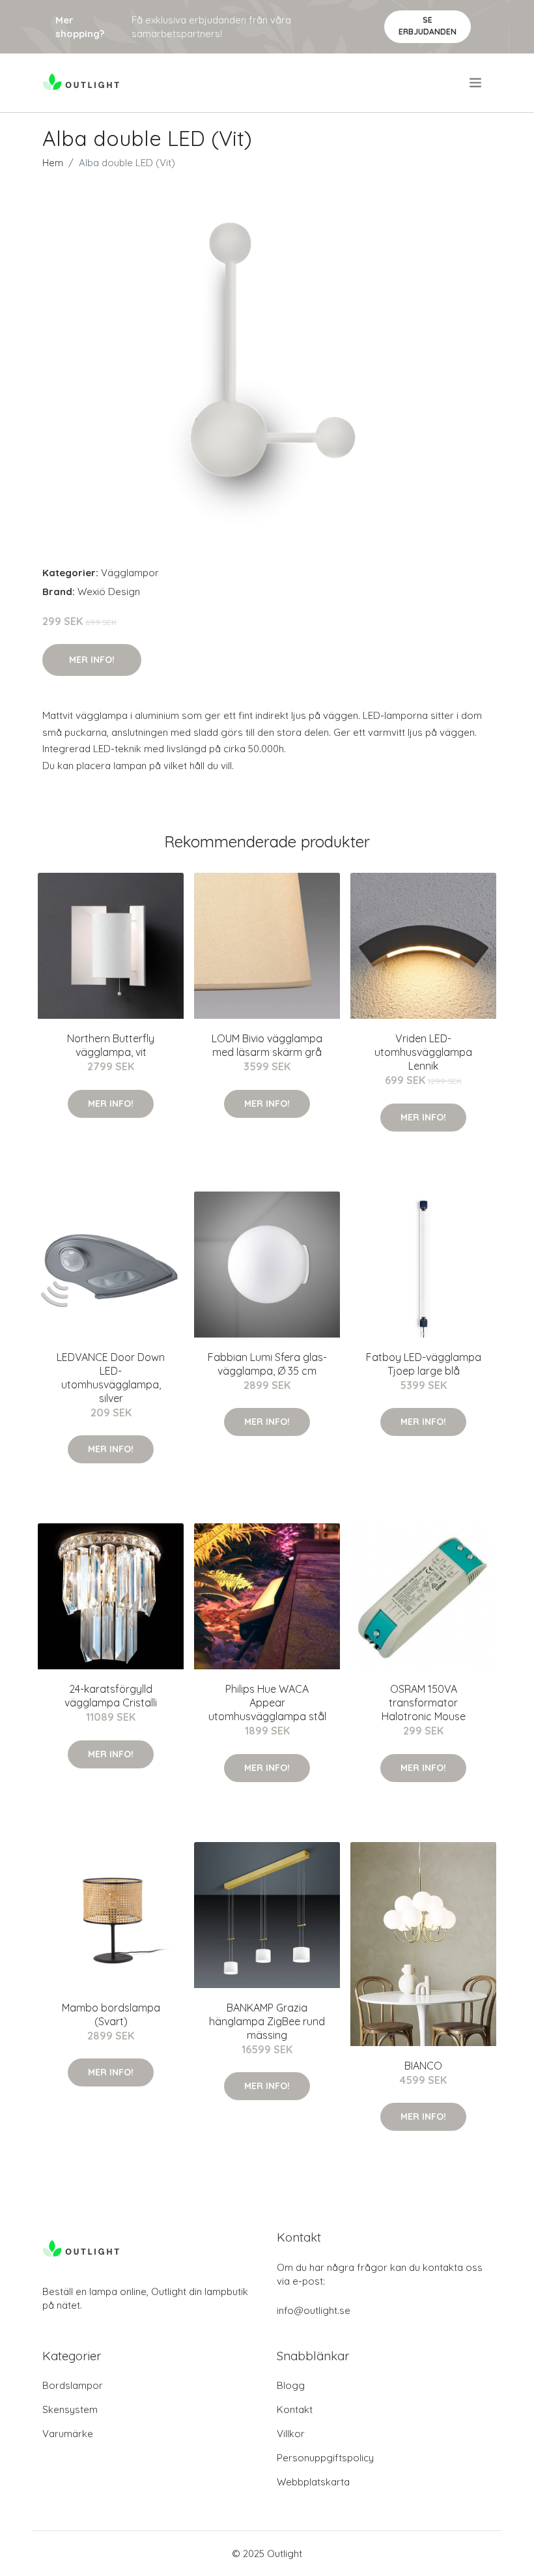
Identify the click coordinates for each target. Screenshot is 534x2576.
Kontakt (295, 2409)
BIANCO (423, 2066)
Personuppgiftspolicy (325, 2458)
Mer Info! (92, 660)
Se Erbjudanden (428, 26)
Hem (53, 163)
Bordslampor (73, 2385)
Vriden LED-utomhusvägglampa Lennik (423, 1052)
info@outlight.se (314, 2310)
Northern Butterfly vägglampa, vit (111, 1045)
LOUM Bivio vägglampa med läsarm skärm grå (267, 1045)
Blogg (291, 2385)
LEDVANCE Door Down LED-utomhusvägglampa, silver (111, 1378)
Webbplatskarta (313, 2482)
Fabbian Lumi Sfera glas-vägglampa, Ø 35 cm (267, 1364)
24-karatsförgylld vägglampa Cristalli (111, 1696)
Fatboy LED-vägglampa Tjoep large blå (424, 1364)
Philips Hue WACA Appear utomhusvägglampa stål (267, 1703)
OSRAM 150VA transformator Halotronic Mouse (424, 1703)
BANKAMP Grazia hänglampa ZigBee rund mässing (267, 2021)
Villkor (291, 2434)
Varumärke (68, 2434)
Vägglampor (130, 573)
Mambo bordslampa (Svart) (111, 2014)
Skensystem (70, 2409)
